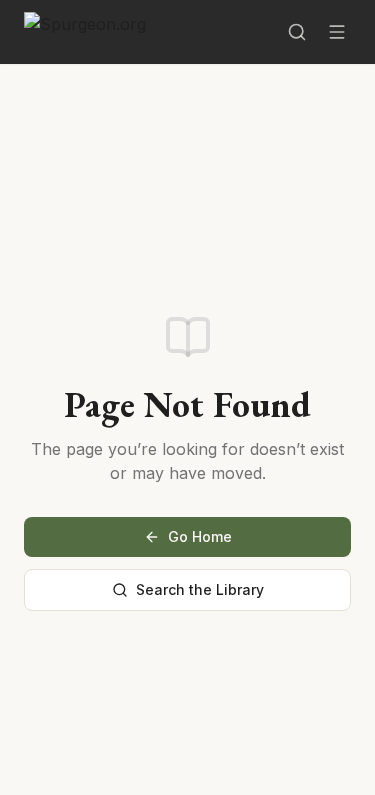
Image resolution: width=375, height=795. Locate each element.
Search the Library (200, 589)
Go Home (200, 536)
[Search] (297, 32)
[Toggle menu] (337, 32)
